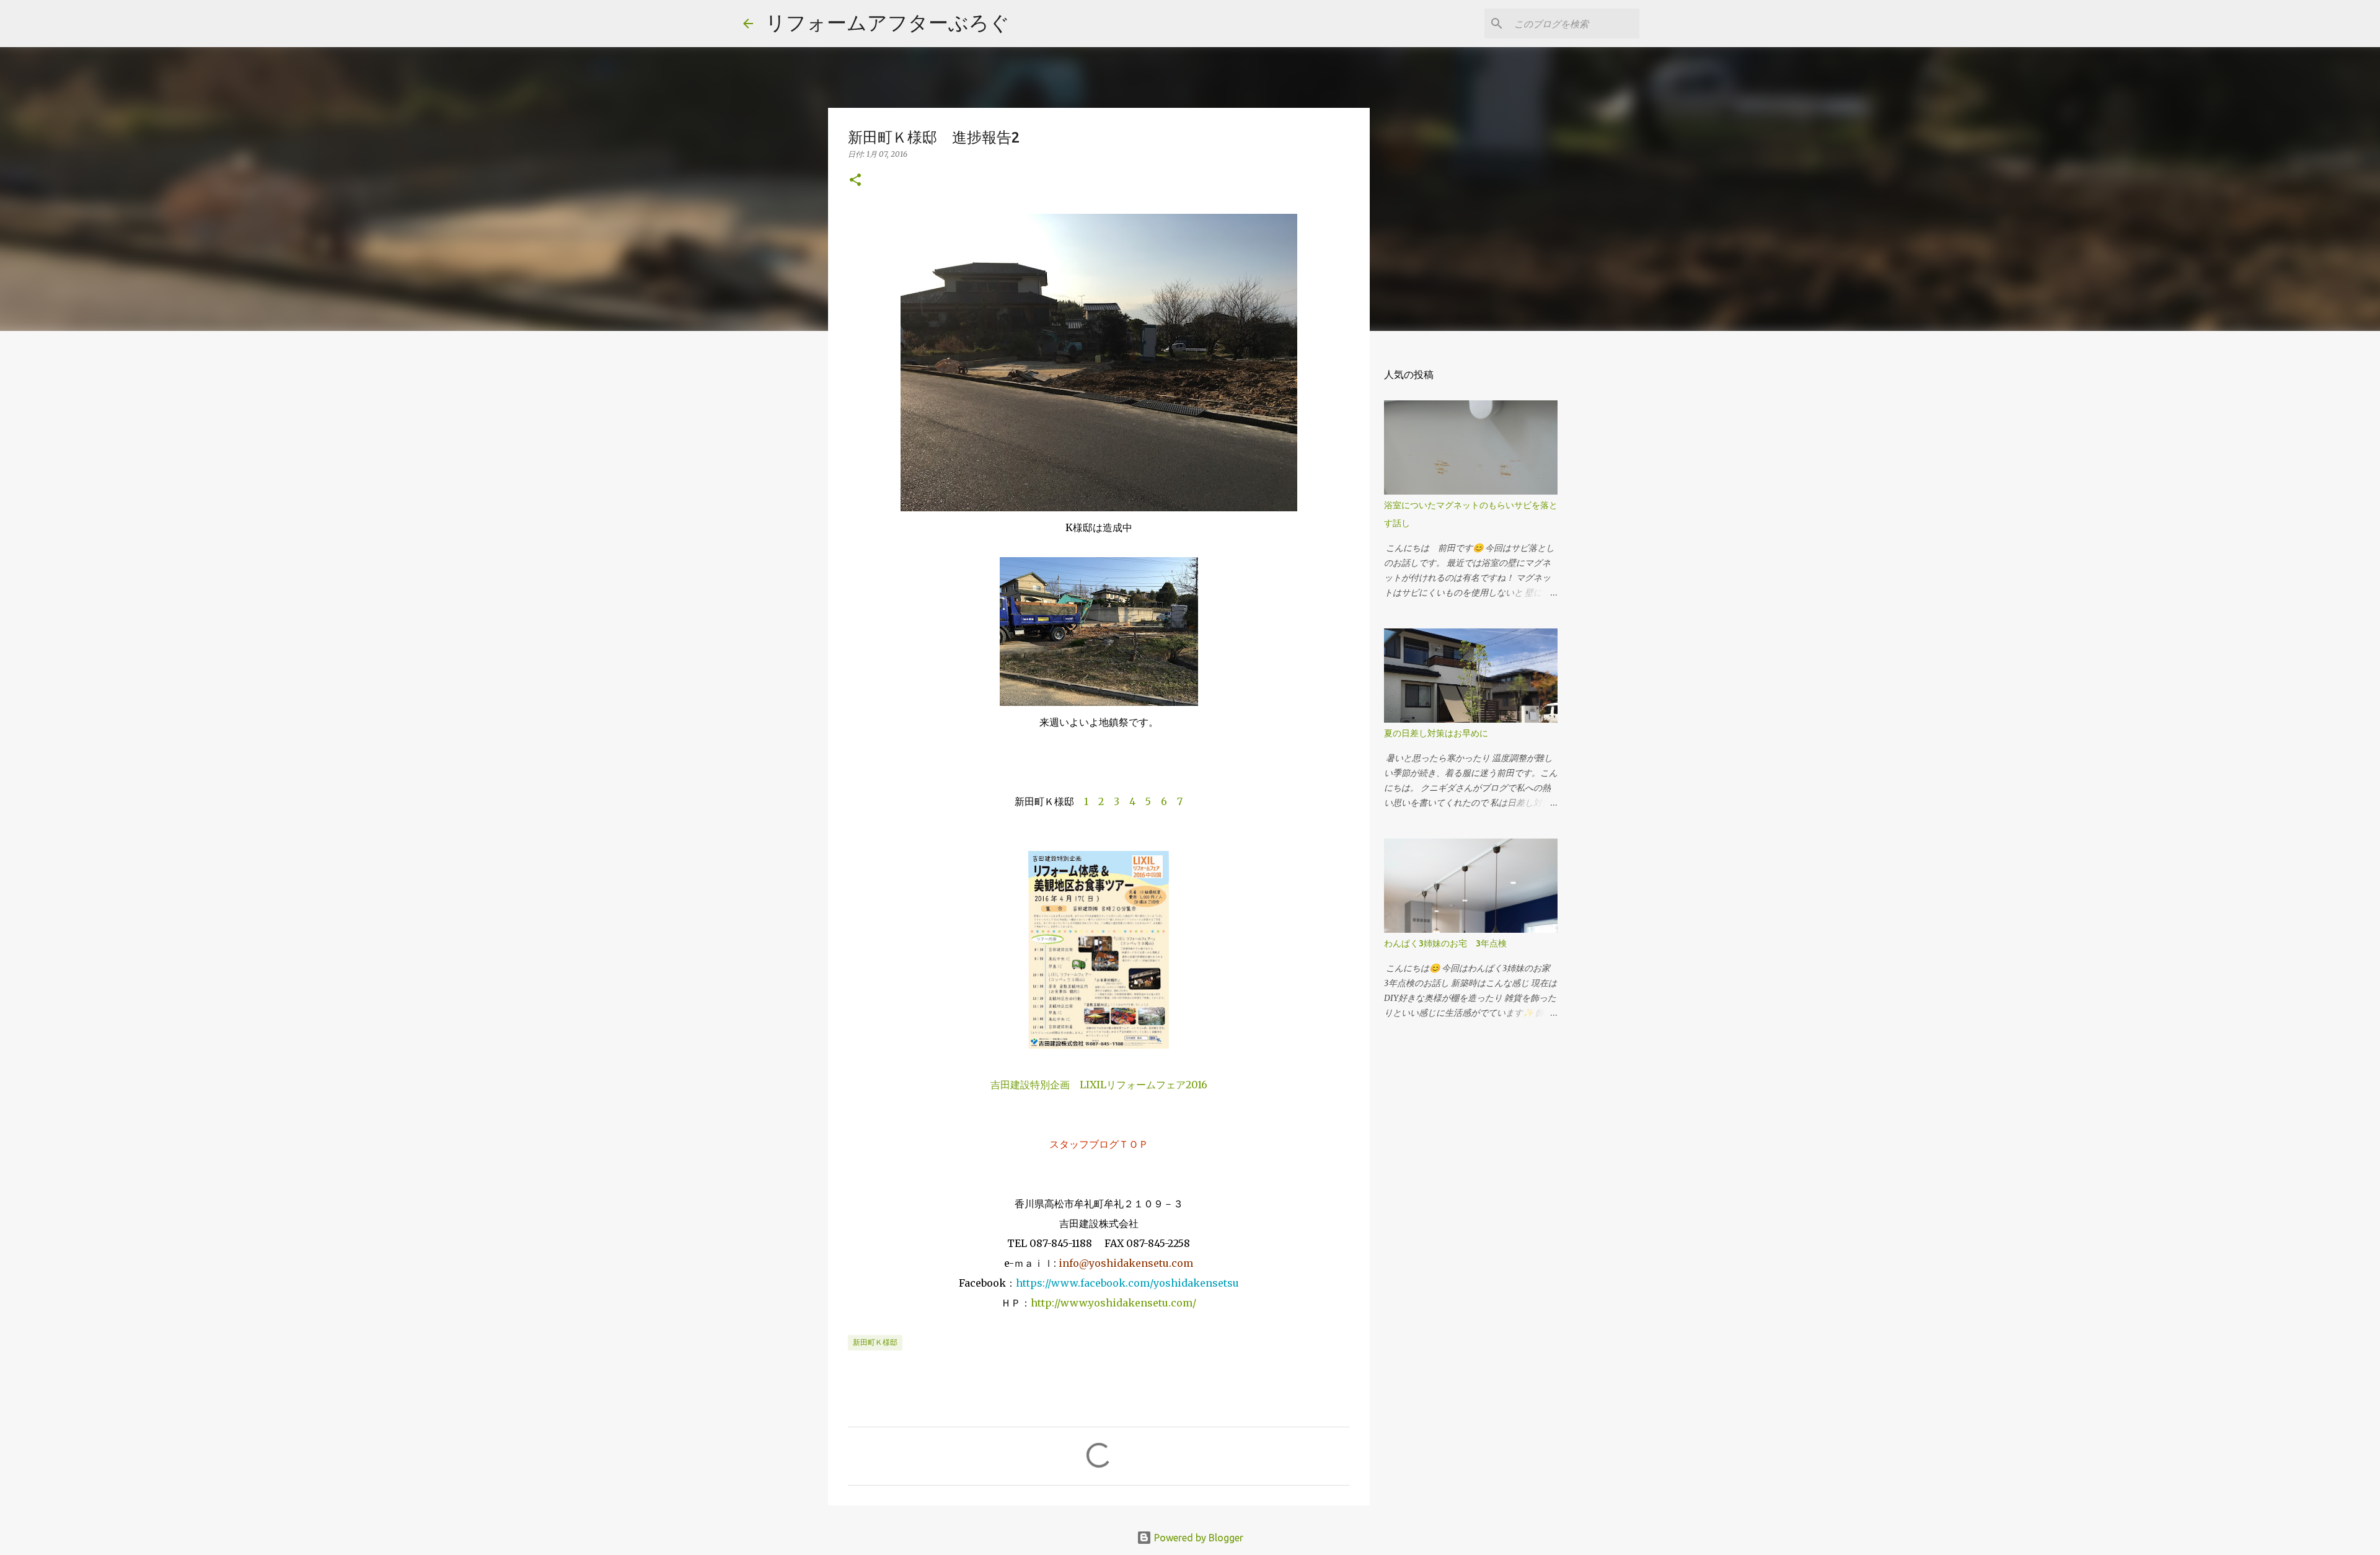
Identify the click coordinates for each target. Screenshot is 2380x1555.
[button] (855, 181)
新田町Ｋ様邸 (875, 1342)
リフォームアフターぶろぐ (888, 22)
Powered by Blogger (1197, 1538)
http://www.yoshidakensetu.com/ (1113, 1303)
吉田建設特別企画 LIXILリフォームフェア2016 (1099, 1085)
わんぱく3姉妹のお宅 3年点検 (1450, 943)
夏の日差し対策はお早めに (1436, 733)
